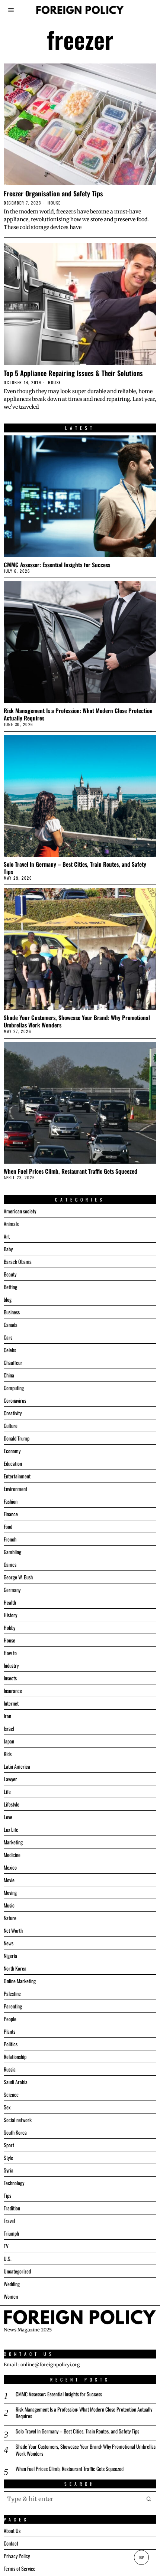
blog (8, 1299)
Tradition (12, 2208)
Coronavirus (15, 1400)
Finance (11, 1514)
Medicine (12, 1855)
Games (10, 1564)
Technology (14, 2183)
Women (11, 2296)
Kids (8, 1754)
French (10, 1539)
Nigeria (10, 1956)
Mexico (10, 1867)
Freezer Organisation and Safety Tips (53, 193)
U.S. (8, 2258)
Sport (9, 2145)
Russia (10, 2069)
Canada (11, 1325)
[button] (149, 2498)
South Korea (15, 2132)
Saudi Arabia (16, 2082)
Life (7, 1792)
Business (12, 1312)
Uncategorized (17, 2271)
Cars (8, 1337)
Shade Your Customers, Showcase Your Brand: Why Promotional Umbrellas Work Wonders (77, 1021)
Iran (7, 1716)
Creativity (13, 1413)
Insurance (13, 1691)
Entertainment (17, 1476)
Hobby (9, 1627)
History (10, 1615)
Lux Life (11, 1829)
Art (7, 1236)
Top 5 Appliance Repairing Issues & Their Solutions (73, 373)
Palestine (12, 1993)
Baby (8, 1249)
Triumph (11, 2233)
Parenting (13, 2006)
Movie (9, 1880)
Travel (9, 2221)
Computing (14, 1388)
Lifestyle (12, 1804)
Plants (9, 2031)
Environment (15, 1489)
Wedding (12, 2284)
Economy (12, 1451)
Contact (11, 2543)
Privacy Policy (17, 2556)
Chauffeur (13, 1362)
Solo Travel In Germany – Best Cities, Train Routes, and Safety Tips (75, 868)
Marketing (13, 1842)
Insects (10, 1678)
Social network (18, 2120)
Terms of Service (20, 2568)
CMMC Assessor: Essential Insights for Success (57, 565)
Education (13, 1463)
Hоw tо (10, 1653)
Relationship (15, 2057)
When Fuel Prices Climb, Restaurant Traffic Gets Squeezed (71, 1171)
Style (8, 2157)
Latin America (17, 1766)
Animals (11, 1224)
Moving (10, 1892)
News (9, 1943)
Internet (11, 1703)
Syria (9, 2170)
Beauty (10, 1274)
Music (9, 1905)
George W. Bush (18, 1577)
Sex (7, 2107)
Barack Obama (18, 1261)
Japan (9, 1741)
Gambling (12, 1552)
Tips (7, 2195)
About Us (12, 2531)
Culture (11, 1426)
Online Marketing (20, 1981)
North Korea (15, 1968)
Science (11, 2094)
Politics (11, 2044)
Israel (9, 1728)
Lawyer (10, 1779)
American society (20, 1211)
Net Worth (13, 1930)
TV (6, 2246)
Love (8, 1817)
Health (10, 1602)
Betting (10, 1287)
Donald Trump (17, 1438)
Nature (10, 1918)
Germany (12, 1590)
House (54, 203)
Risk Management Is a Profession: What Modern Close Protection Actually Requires (78, 714)
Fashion (11, 1501)
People (10, 2019)
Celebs (10, 1350)
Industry (11, 1665)
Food (8, 1526)
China (9, 1375)
